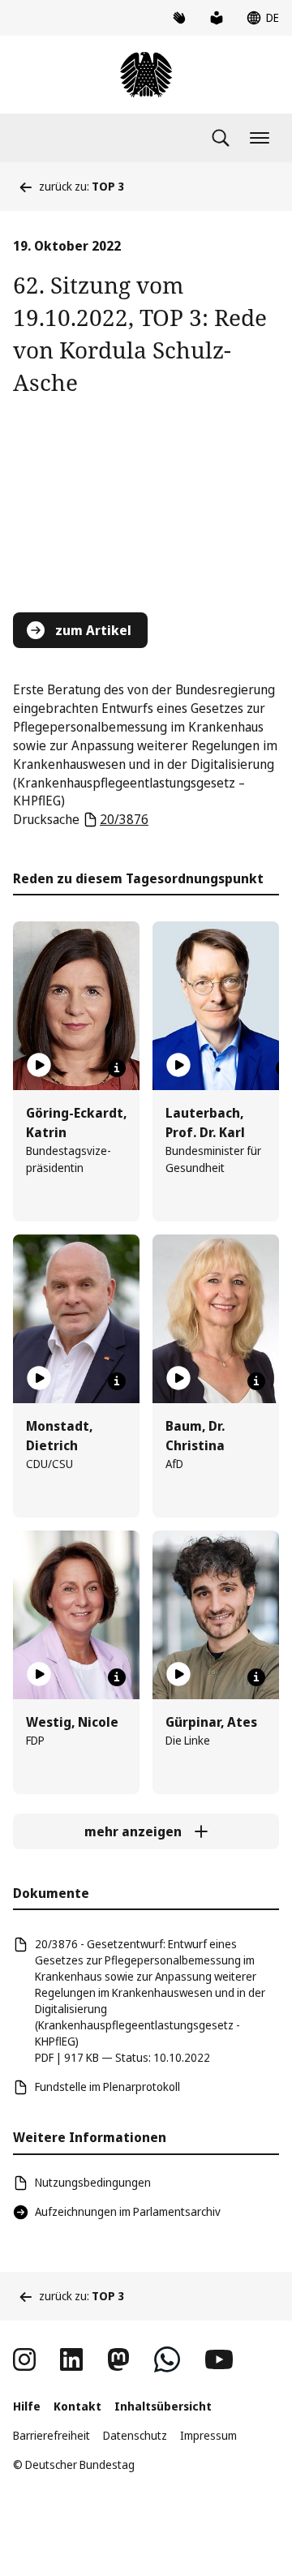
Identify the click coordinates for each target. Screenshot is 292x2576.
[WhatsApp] (167, 2359)
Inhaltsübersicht (163, 2406)
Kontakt (77, 2406)
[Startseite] (146, 75)
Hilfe (27, 2406)
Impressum (208, 2435)
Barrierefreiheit (52, 2435)
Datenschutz (135, 2435)
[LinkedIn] (71, 2359)
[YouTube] (219, 2359)
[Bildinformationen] (117, 1068)
